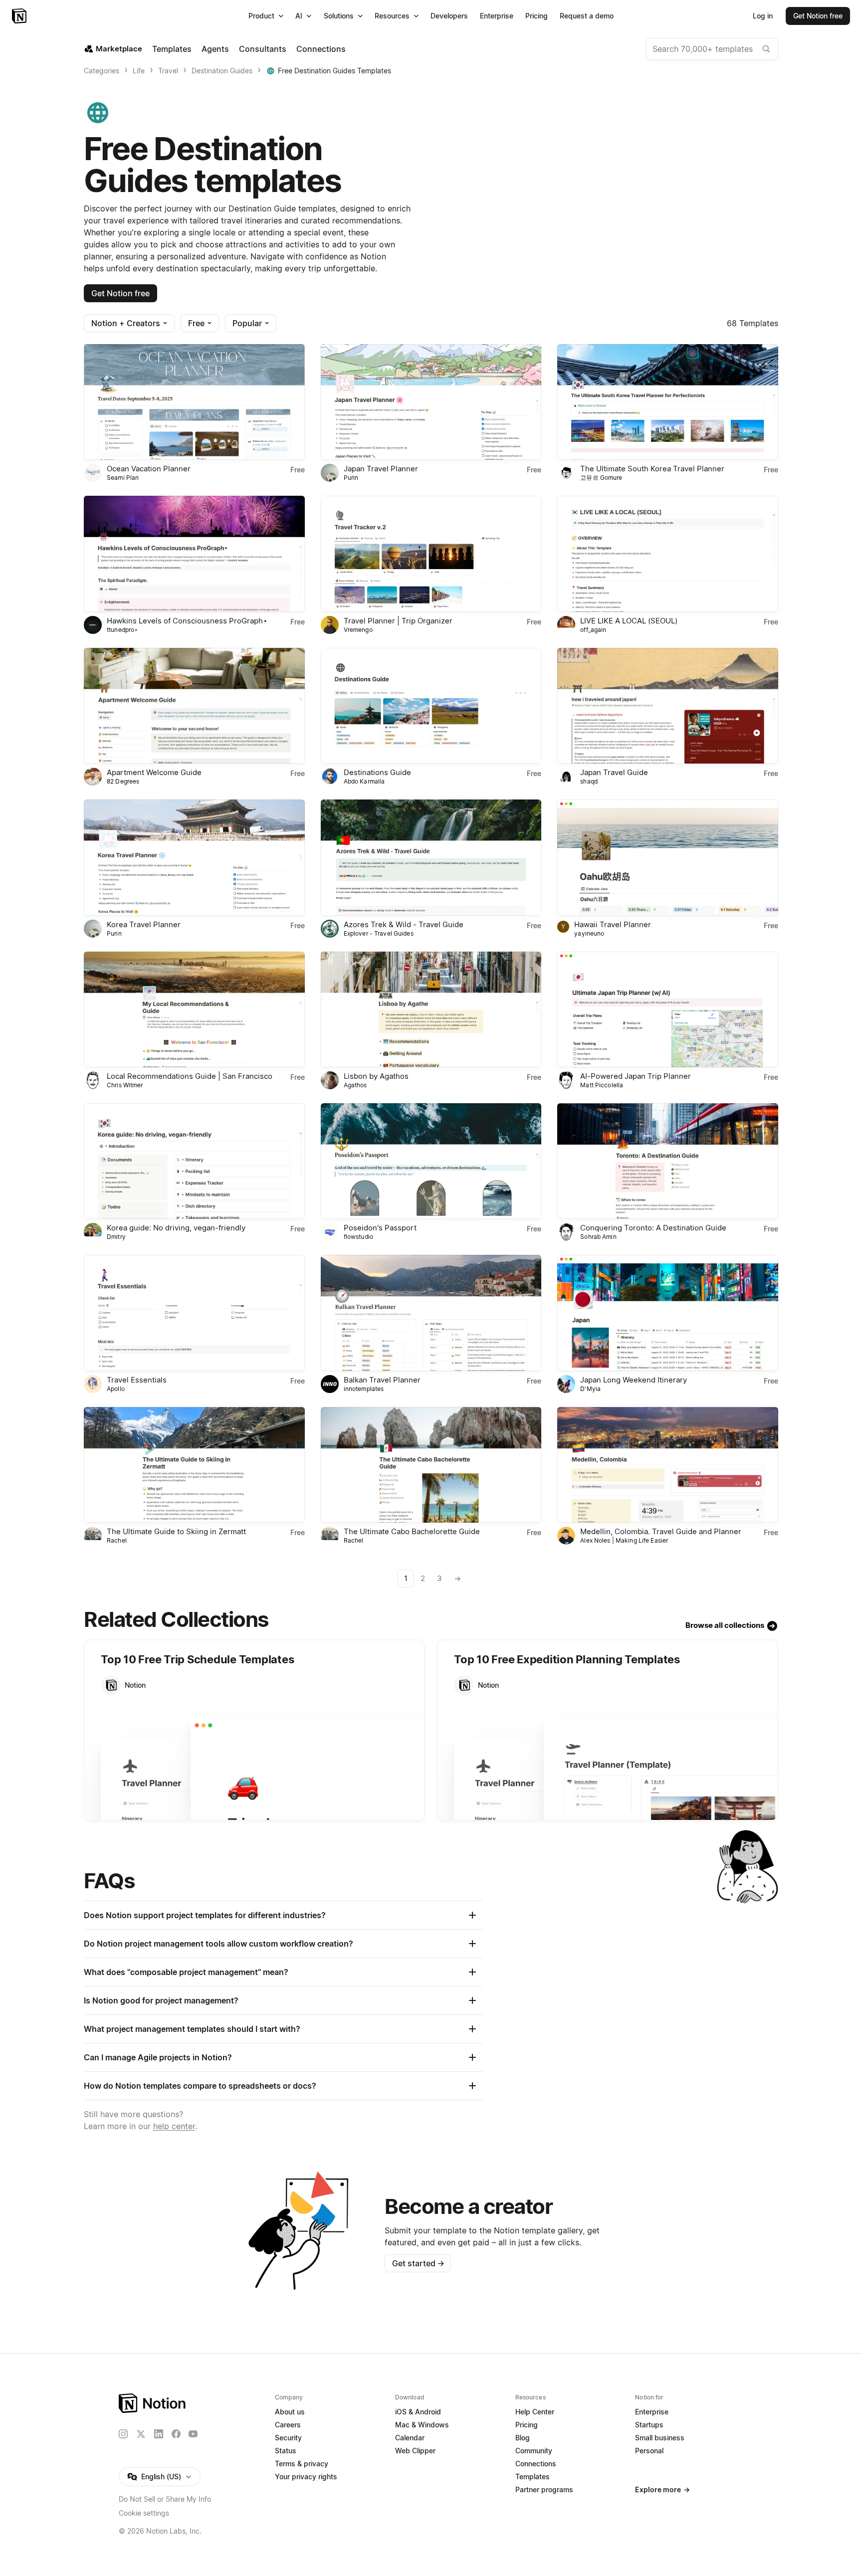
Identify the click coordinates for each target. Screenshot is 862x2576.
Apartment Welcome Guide (154, 772)
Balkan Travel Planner (382, 1380)
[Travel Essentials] (194, 1313)
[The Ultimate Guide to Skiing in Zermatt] (194, 1465)
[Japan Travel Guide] (668, 706)
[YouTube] (193, 2434)
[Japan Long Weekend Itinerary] (668, 1313)
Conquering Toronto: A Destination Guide (653, 1228)
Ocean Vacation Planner (149, 469)
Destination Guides (222, 71)
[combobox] (712, 49)
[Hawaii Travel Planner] (668, 857)
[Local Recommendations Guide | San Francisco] (194, 1009)
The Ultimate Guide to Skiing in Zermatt (176, 1531)
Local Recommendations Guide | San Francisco (190, 1076)
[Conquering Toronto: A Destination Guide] (668, 1161)
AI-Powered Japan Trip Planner (636, 1076)
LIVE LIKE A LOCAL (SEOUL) (629, 621)
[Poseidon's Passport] (431, 1161)
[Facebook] (176, 2434)
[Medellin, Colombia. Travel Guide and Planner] (668, 1465)
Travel (168, 71)
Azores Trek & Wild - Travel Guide (404, 924)
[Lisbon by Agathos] (431, 1009)
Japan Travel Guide (614, 772)
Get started (418, 2263)
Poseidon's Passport (380, 1228)
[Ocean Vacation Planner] (194, 402)
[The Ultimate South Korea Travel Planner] (668, 402)
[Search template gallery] (766, 49)
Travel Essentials (137, 1380)
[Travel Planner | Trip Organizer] (431, 554)
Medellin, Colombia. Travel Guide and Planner (661, 1531)
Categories (102, 71)
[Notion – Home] (20, 16)
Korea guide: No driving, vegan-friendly (176, 1228)
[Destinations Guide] (431, 706)
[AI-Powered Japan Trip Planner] (668, 1009)
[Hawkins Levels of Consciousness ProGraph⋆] (194, 554)
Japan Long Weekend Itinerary (634, 1380)
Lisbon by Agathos (376, 1076)
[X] (141, 2434)
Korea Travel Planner (144, 924)
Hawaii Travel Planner (613, 924)
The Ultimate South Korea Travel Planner (652, 469)
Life (139, 71)
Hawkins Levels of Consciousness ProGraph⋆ (187, 621)
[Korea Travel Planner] (194, 857)
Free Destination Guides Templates (334, 71)
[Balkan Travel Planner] (431, 1313)
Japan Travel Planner (381, 469)
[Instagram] (123, 2434)
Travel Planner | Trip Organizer (398, 621)
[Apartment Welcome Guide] (194, 706)
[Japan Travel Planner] (431, 402)
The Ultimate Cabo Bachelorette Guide (412, 1531)
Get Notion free (120, 293)
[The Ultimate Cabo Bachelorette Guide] (431, 1465)
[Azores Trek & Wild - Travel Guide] (431, 857)
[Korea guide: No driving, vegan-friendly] (194, 1161)
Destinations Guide (377, 772)
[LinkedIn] (159, 2434)
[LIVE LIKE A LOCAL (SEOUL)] (668, 554)
